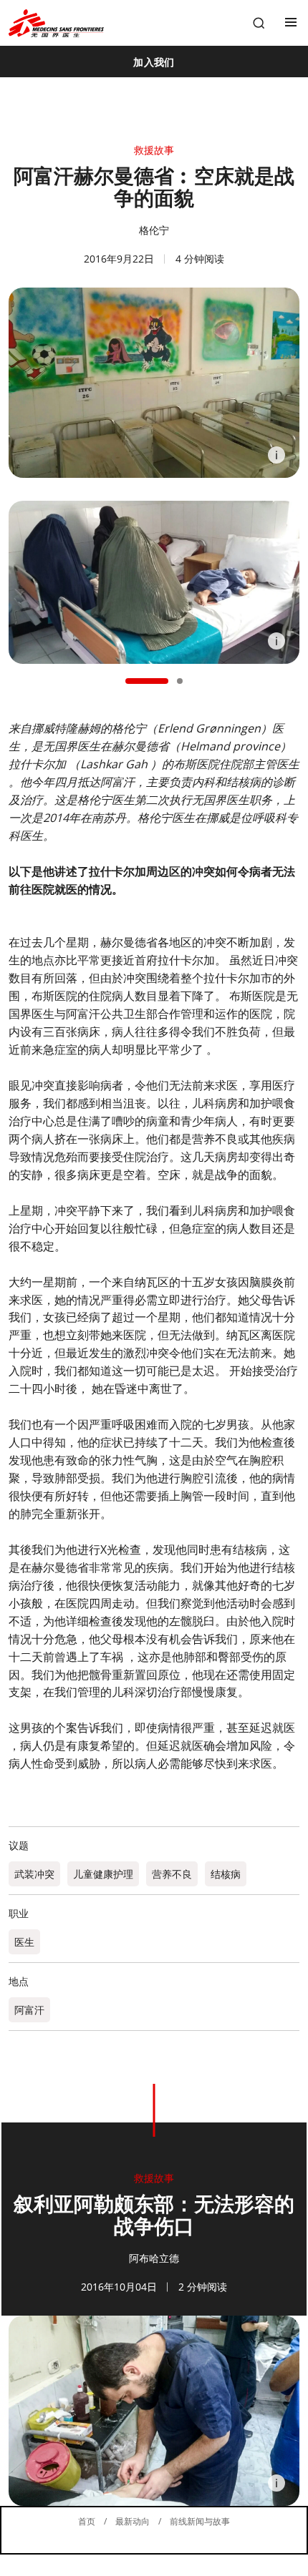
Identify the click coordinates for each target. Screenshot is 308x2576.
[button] (147, 681)
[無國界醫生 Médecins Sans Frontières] (56, 23)
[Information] (276, 455)
